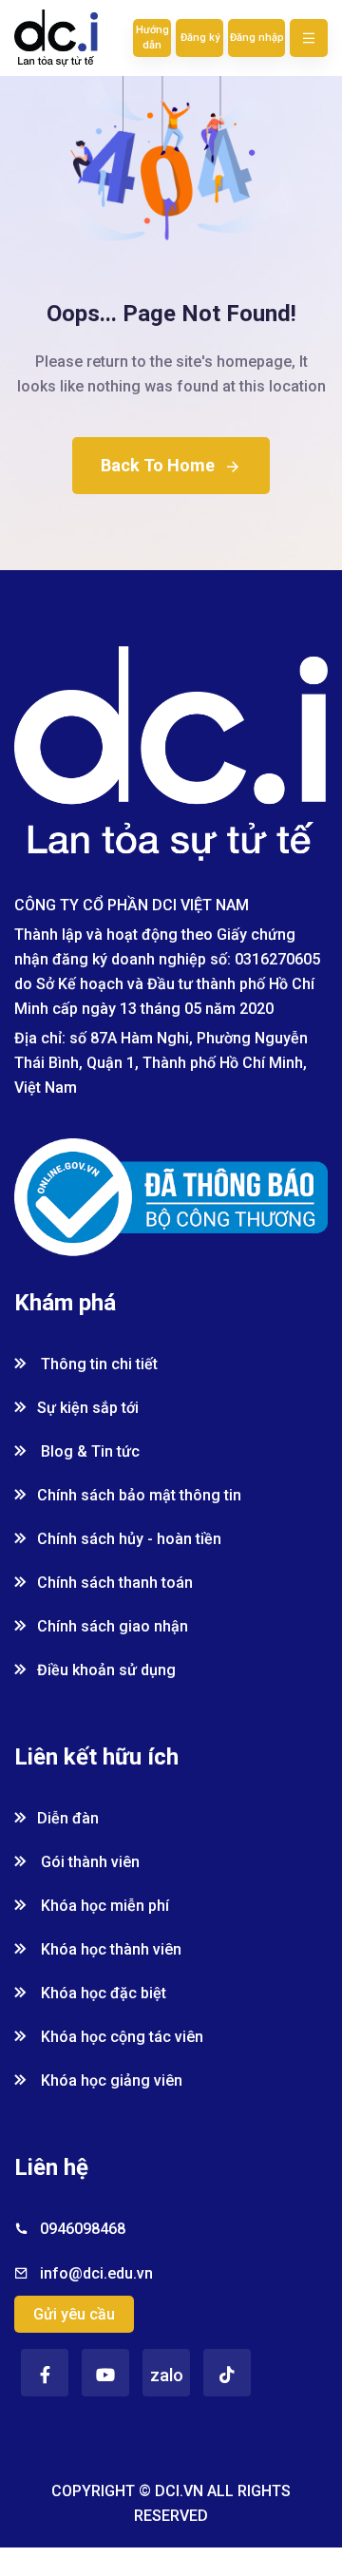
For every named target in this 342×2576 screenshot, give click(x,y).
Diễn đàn (68, 1818)
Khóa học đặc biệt (102, 1993)
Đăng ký (200, 38)
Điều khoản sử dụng (106, 1670)
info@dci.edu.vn (96, 2273)
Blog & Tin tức (88, 1451)
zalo (167, 2375)
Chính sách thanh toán (115, 1583)
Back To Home (158, 465)
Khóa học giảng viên (110, 2080)
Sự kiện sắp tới (88, 1408)
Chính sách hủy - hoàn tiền (129, 1539)
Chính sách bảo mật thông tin (139, 1495)
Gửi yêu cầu (74, 2314)
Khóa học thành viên (109, 1949)
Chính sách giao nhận (113, 1626)
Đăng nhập (257, 38)
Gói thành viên (88, 1862)
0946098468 (83, 2229)
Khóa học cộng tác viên (120, 2037)
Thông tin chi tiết (97, 1364)
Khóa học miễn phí (103, 1906)
